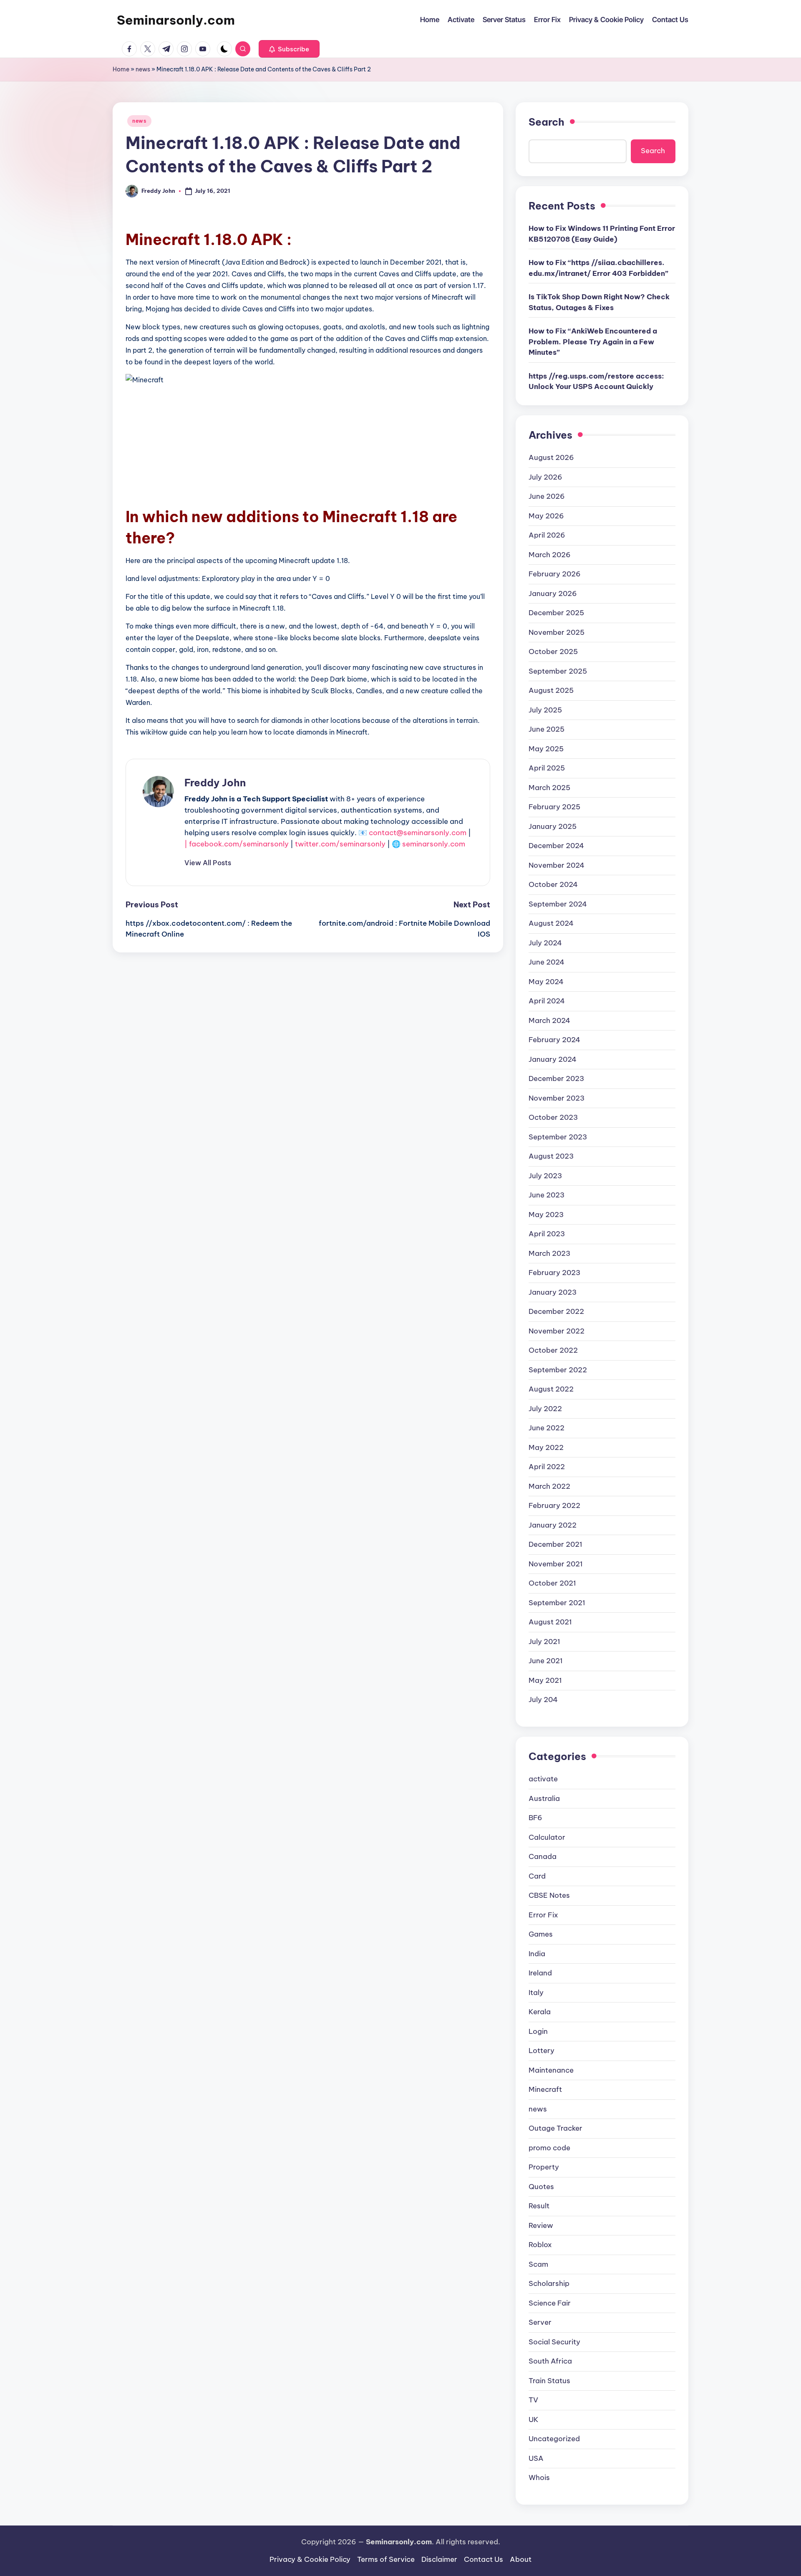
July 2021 (544, 1642)
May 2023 (546, 1215)
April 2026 (547, 535)
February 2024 (554, 1040)
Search (547, 122)
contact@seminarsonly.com (418, 833)
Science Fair (550, 2303)
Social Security (554, 2342)
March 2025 (549, 788)
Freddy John (215, 783)
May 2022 (546, 1447)
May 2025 (546, 749)
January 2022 (553, 1525)
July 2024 (545, 943)
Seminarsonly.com (176, 20)
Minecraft (545, 2089)
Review (541, 2225)
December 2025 (556, 613)
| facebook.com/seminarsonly (237, 844)
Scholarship (549, 2283)
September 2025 (558, 671)
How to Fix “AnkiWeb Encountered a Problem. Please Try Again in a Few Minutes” (593, 342)
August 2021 (550, 1622)
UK (534, 2419)
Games (541, 1934)
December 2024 (556, 846)
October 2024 (553, 884)
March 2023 (549, 1253)
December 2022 (556, 1311)
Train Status (549, 2381)
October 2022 (553, 1350)
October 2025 (553, 652)
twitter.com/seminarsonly (340, 844)
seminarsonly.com (434, 844)
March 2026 (550, 555)
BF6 (535, 1818)
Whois (539, 2478)
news (143, 69)
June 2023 (547, 1195)
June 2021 (546, 1661)
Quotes (541, 2187)
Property (544, 2167)
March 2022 (549, 1486)
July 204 (543, 1700)
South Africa (550, 2361)
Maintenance (551, 2070)
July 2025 (545, 710)
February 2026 (555, 574)
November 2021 (556, 1564)
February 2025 (554, 807)
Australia (544, 1798)
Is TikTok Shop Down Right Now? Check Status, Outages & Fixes (599, 302)
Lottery (542, 2051)
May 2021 (545, 1680)
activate (543, 1779)
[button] (289, 49)
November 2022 (557, 1331)
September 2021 (557, 1603)
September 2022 (558, 1370)
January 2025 (553, 826)
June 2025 (547, 729)
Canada (543, 1856)
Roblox (540, 2245)
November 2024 (557, 865)
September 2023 (558, 1137)
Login (538, 2031)
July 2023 (545, 1176)
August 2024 (551, 923)
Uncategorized (554, 2439)
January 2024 (553, 1059)
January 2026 (553, 593)
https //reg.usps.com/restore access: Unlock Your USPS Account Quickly (596, 381)
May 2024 (546, 982)
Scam (538, 2264)
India (537, 1954)
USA (536, 2458)
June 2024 (547, 962)
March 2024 (549, 1020)
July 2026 (545, 477)
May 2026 (546, 516)
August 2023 (551, 1156)
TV (533, 2400)
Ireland (540, 1973)
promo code (549, 2148)
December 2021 (555, 1544)
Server (540, 2322)
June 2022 (547, 1428)
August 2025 (551, 690)
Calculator (547, 1837)
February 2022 (554, 1505)
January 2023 (553, 1292)
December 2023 (556, 1078)
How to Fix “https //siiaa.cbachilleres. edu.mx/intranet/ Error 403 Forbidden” (598, 268)
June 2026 (547, 496)
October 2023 (553, 1117)
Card (537, 1876)
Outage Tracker (555, 2128)
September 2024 (558, 904)
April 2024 (547, 1001)
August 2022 (551, 1389)
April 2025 (547, 768)
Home (121, 69)
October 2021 (552, 1583)
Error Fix (543, 1915)
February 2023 (554, 1273)
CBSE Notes (549, 1895)
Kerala (540, 2012)
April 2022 (547, 1467)
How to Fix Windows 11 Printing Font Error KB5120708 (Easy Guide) (602, 234)
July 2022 (545, 1409)
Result (539, 2206)
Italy (536, 1993)
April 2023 (547, 1234)
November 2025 (557, 632)
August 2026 (551, 457)
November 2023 (557, 1098)
